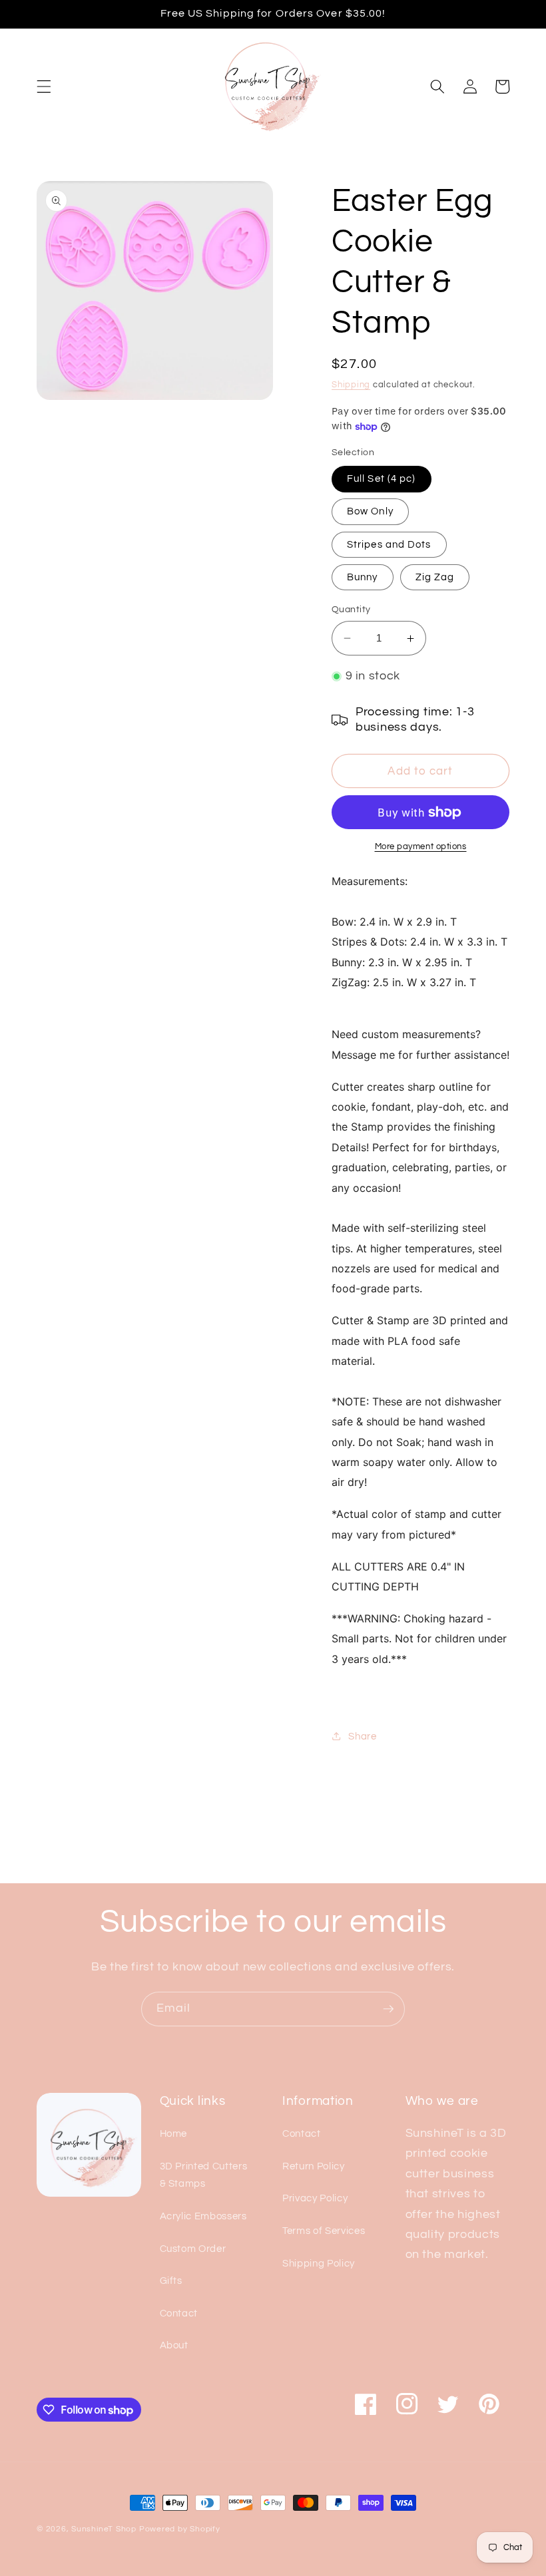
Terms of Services (324, 2231)
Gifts (171, 2281)
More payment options (421, 846)
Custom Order (193, 2249)
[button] (44, 87)
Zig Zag (435, 577)
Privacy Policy (315, 2198)
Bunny (363, 577)
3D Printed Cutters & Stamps (204, 2175)
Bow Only (370, 511)
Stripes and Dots (389, 544)
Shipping (351, 385)
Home (174, 2133)
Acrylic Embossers (203, 2216)
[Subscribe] (388, 2009)
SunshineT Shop (104, 2529)
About (174, 2345)
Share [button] (362, 1736)
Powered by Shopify (180, 2529)
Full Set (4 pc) (382, 478)
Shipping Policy (319, 2263)
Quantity (351, 609)
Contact (179, 2313)
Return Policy (314, 2166)
